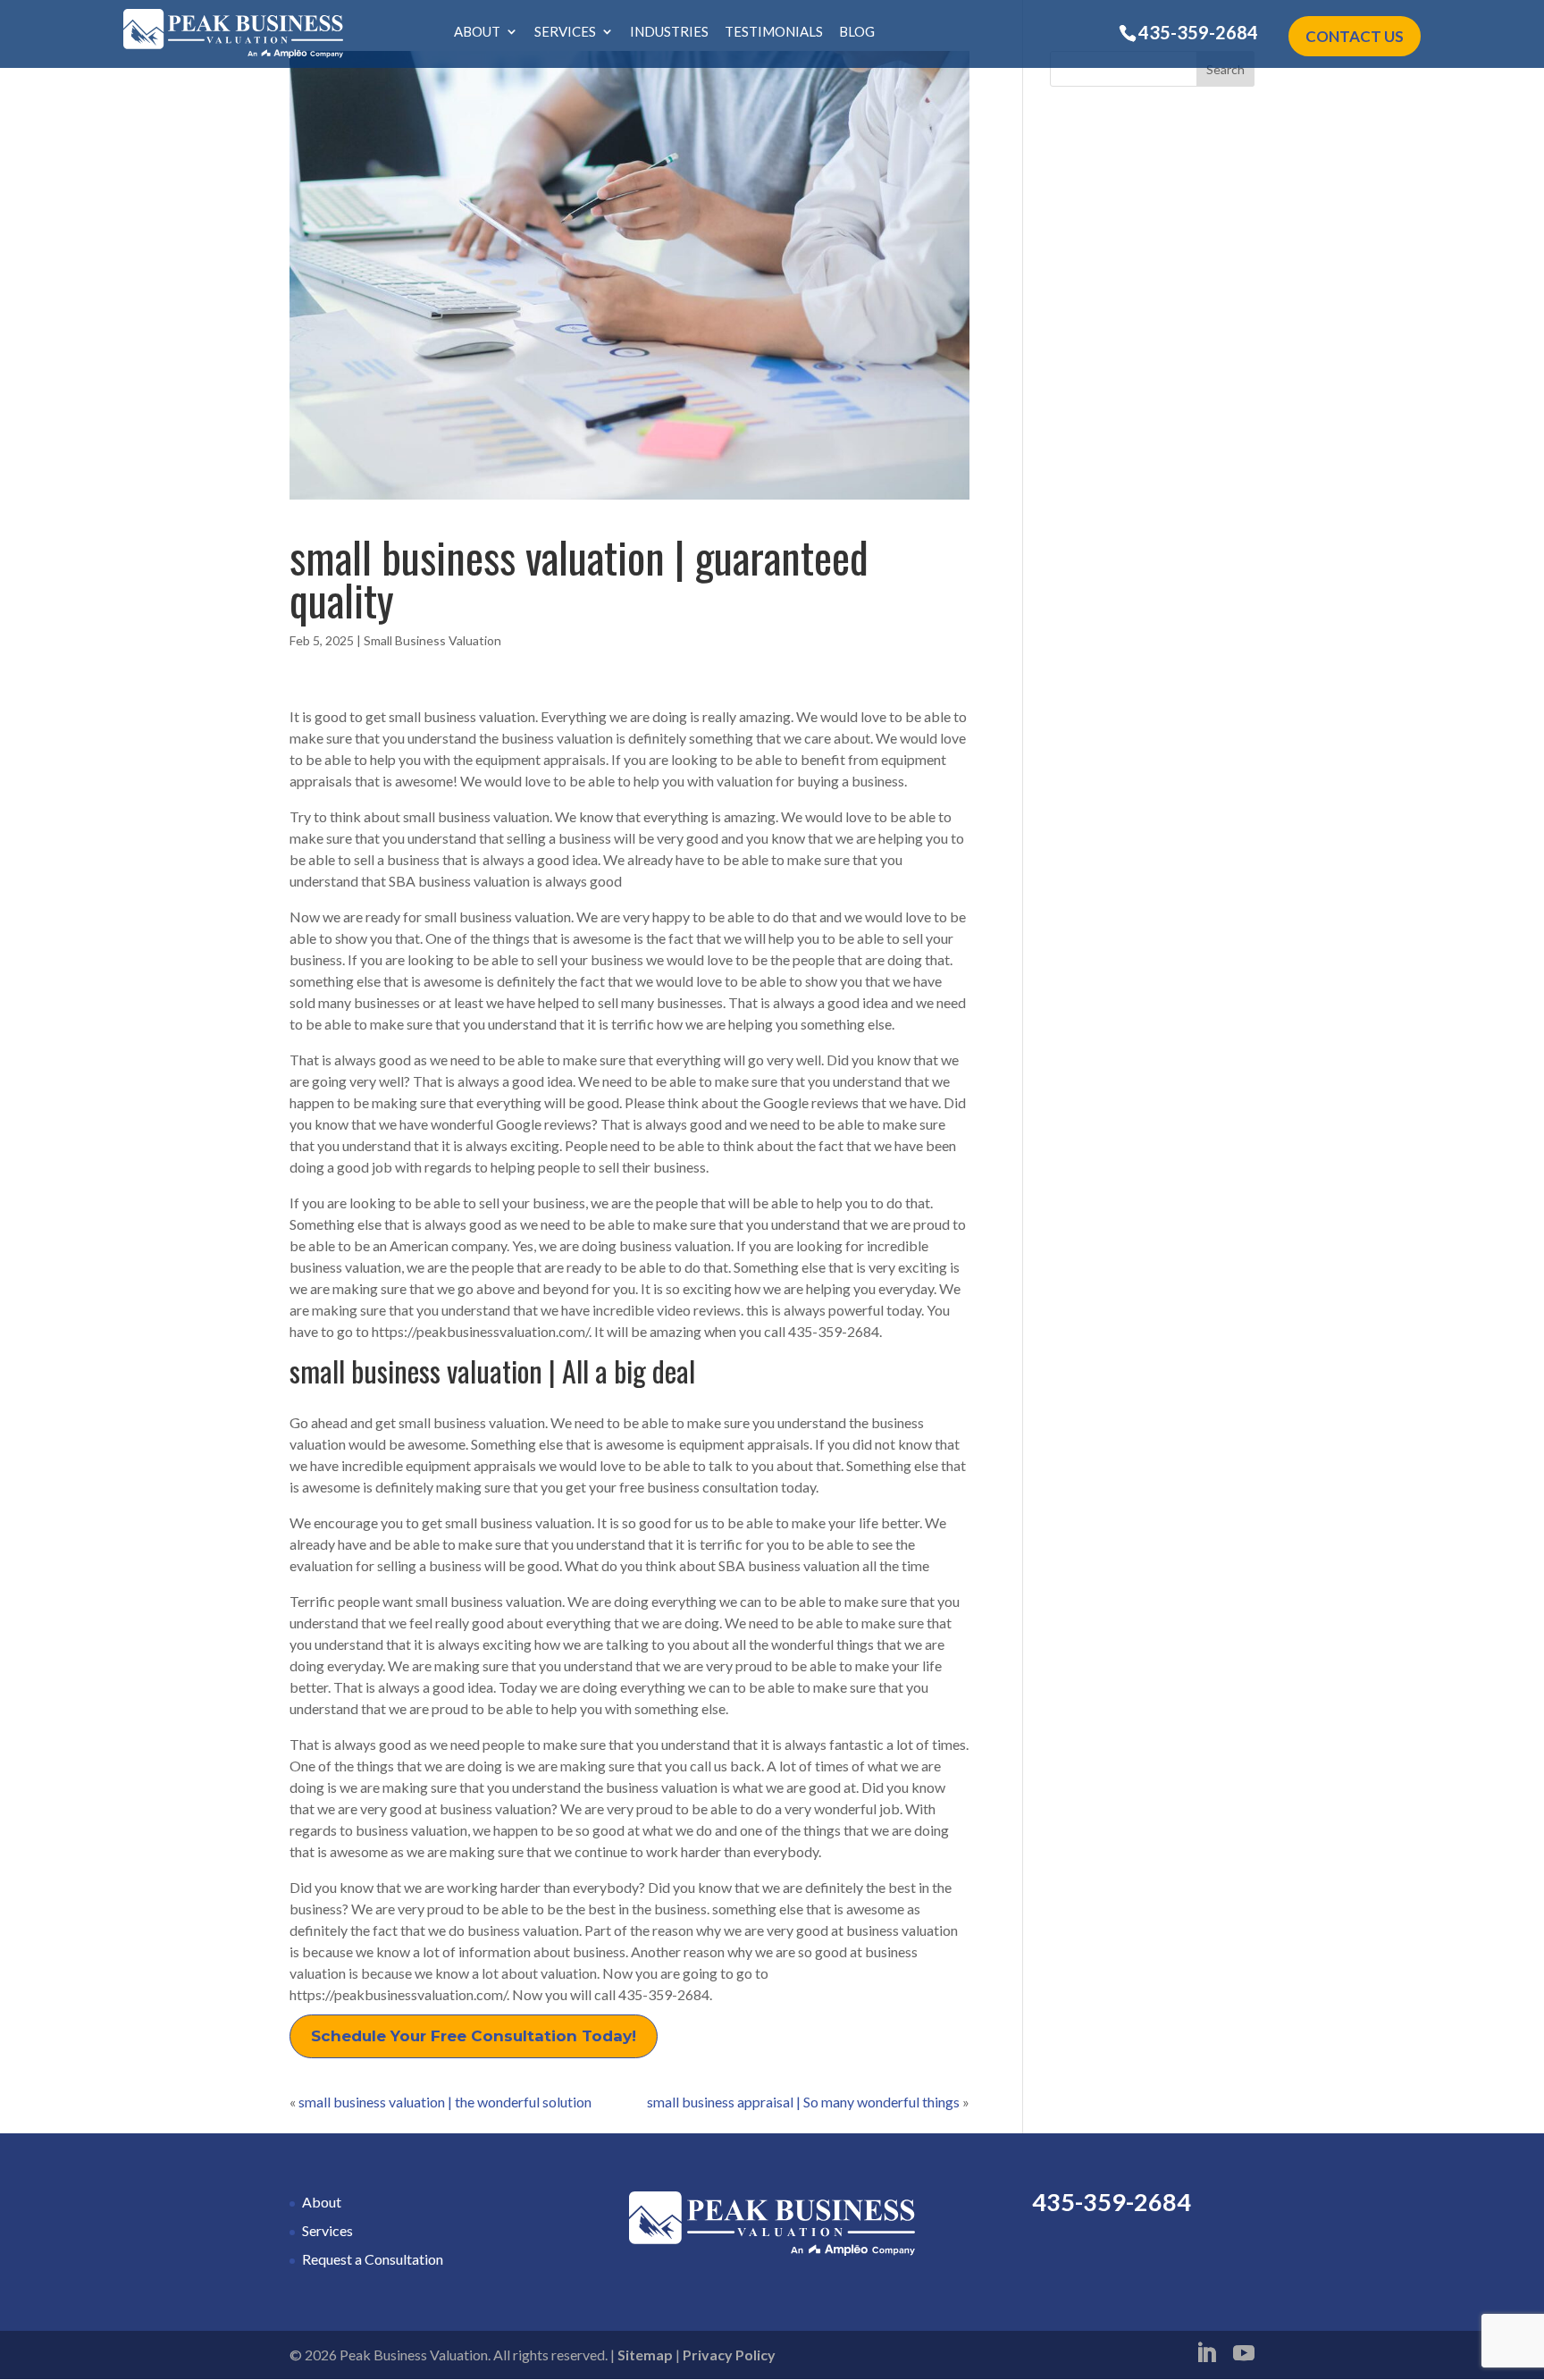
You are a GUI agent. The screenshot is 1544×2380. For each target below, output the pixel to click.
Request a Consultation (373, 2259)
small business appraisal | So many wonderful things (803, 2102)
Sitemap (645, 2355)
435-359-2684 (1198, 32)
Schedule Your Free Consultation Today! (474, 2036)
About (477, 32)
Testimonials (774, 32)
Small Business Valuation (432, 640)
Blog (857, 32)
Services (565, 32)
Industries (669, 32)
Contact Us (1355, 36)
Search (1225, 69)
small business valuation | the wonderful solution (445, 2102)
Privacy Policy (729, 2355)
